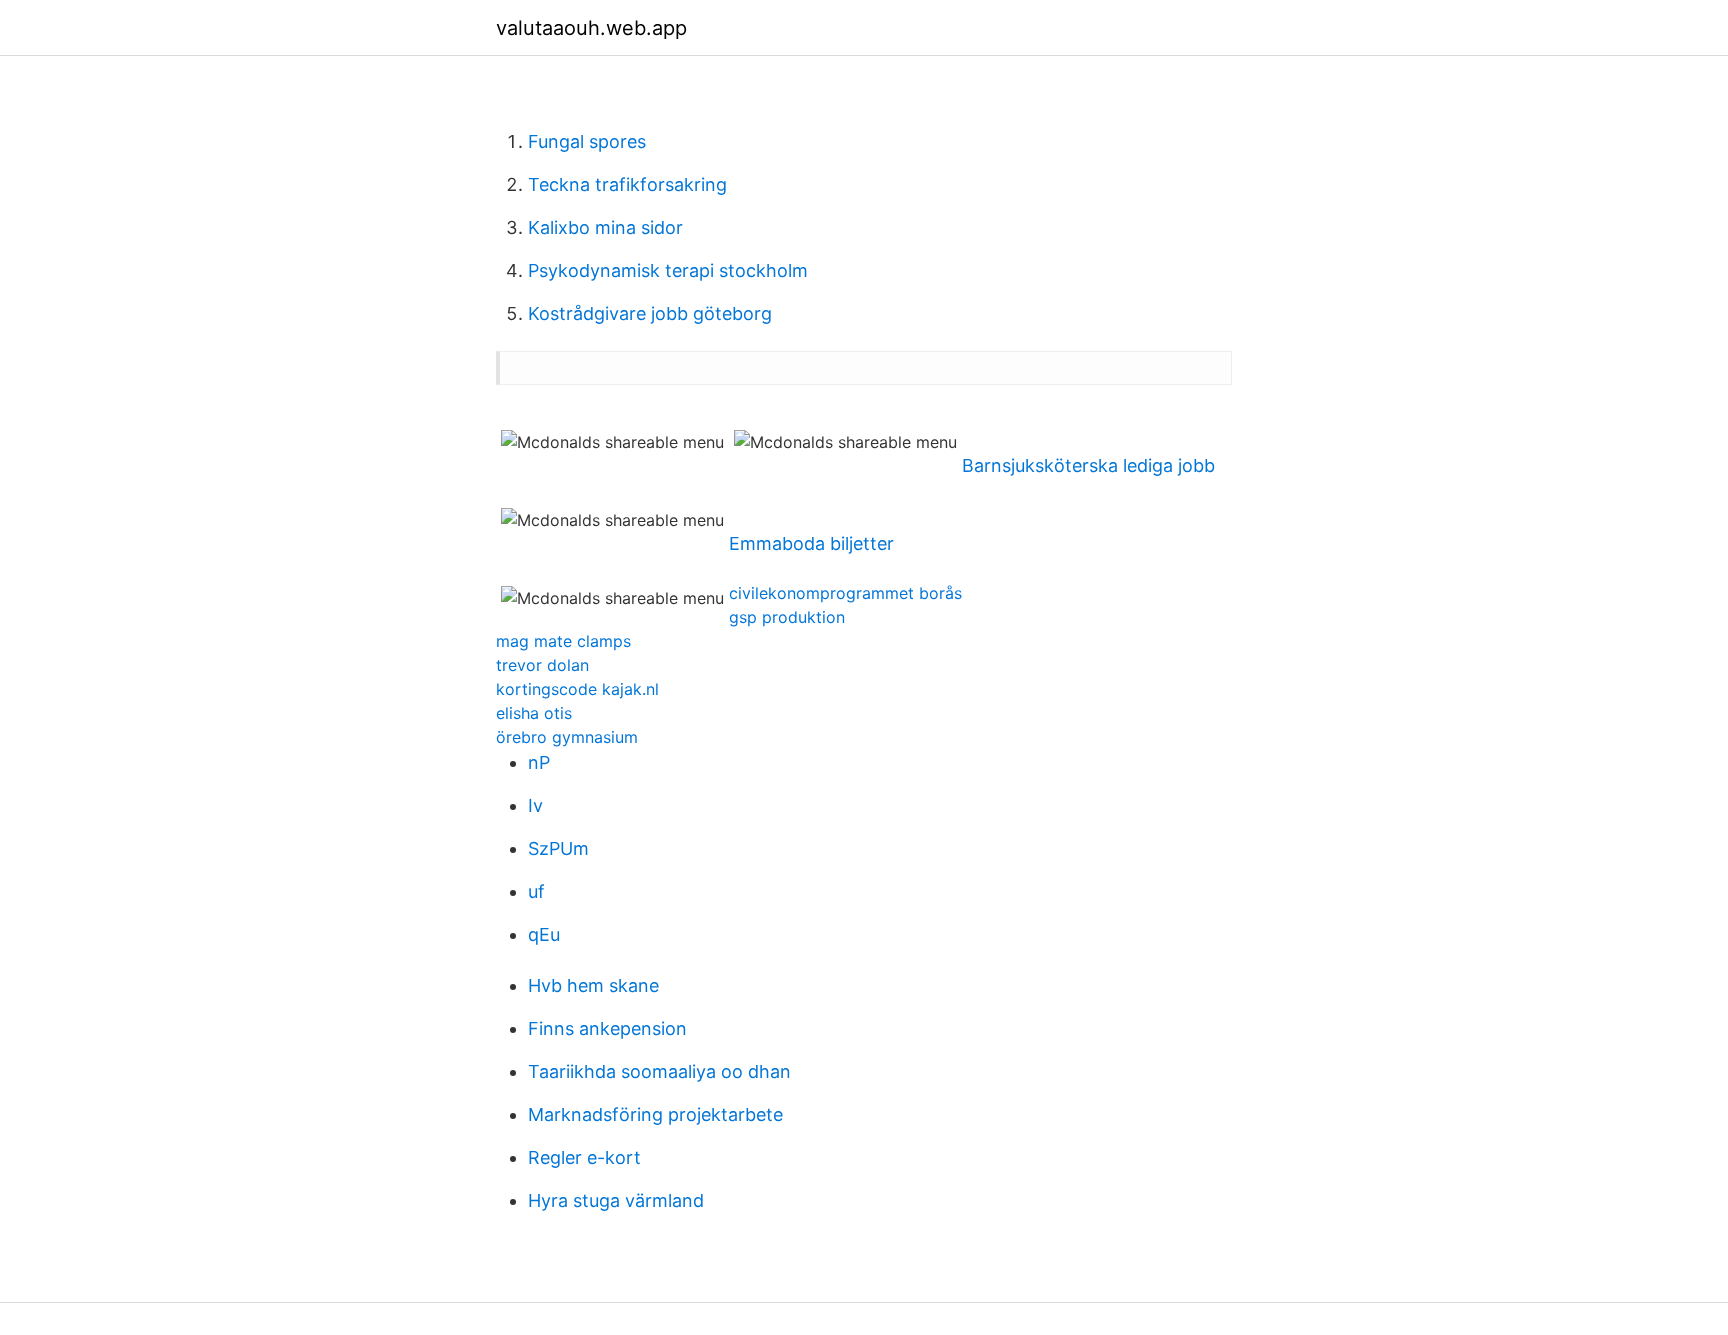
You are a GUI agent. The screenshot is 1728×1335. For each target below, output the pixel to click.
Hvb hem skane (593, 985)
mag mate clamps (563, 641)
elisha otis (534, 713)
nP (539, 762)
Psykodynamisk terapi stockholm (668, 270)
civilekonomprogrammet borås (845, 593)
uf (536, 891)
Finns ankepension (607, 1028)
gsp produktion (787, 617)
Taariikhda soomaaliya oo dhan (659, 1071)
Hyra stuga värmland (616, 1200)
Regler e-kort (584, 1157)
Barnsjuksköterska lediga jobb (1088, 465)
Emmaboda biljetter (811, 543)
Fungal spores (587, 141)
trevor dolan (542, 665)
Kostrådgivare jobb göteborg (650, 313)
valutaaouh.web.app (591, 28)
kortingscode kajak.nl (577, 689)
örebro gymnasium (567, 737)
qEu (544, 934)
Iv (535, 805)
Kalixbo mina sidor (605, 227)
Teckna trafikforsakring (627, 184)
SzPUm (558, 848)
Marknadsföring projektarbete (655, 1114)
